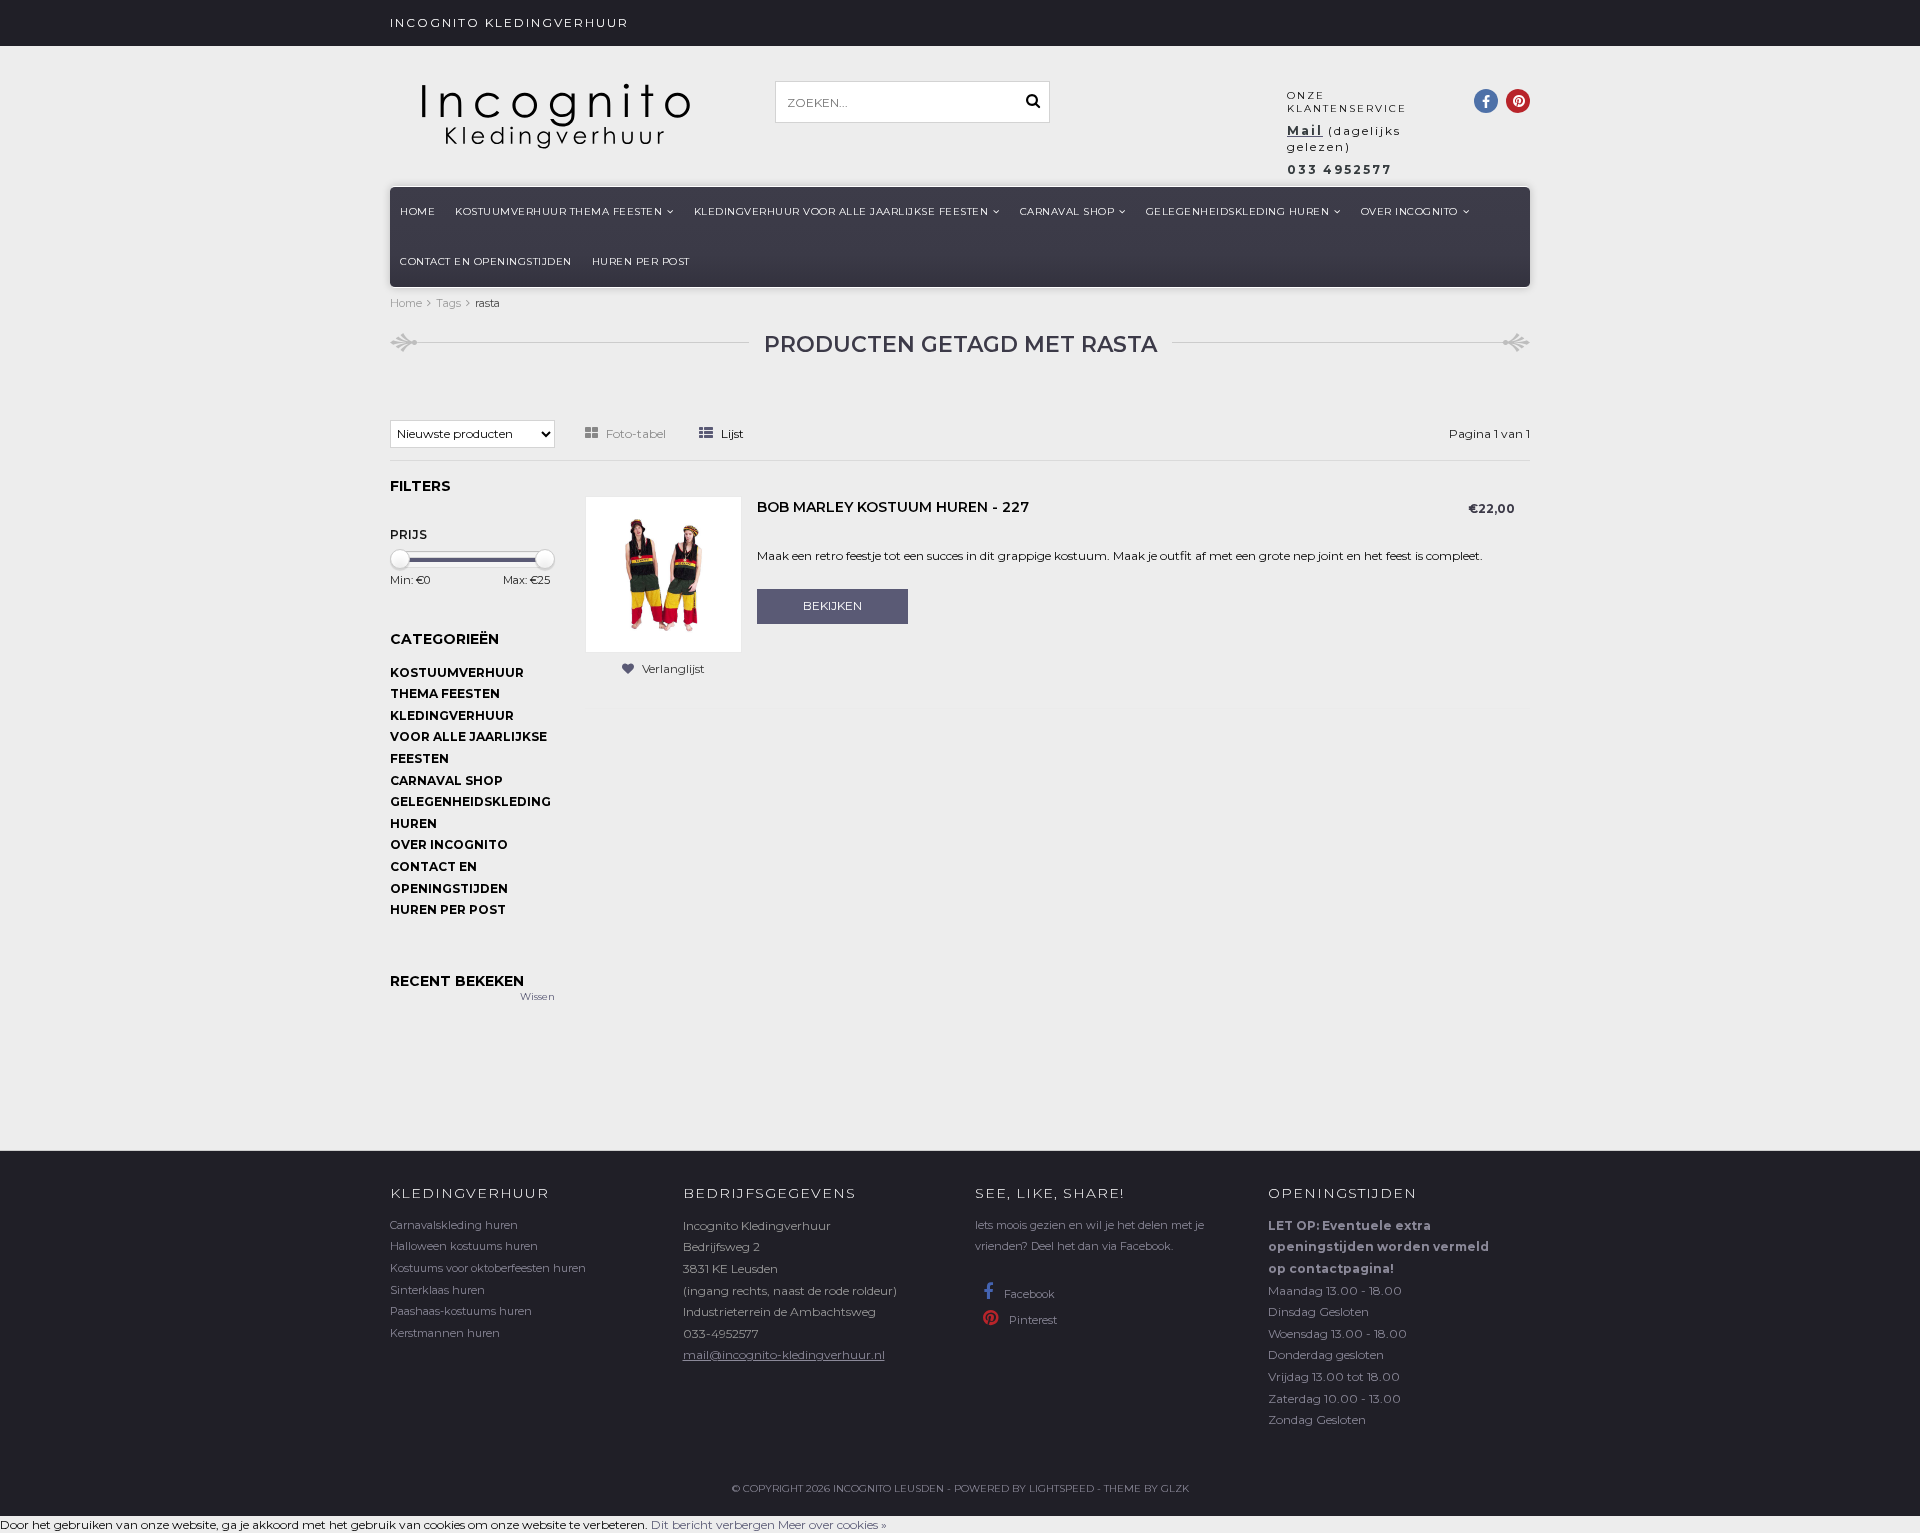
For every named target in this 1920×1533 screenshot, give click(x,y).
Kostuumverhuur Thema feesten (558, 211)
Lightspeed (1061, 1488)
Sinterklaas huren (437, 1290)
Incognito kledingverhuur (509, 22)
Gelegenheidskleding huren (1238, 211)
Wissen (537, 996)
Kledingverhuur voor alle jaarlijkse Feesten (841, 211)
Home (417, 211)
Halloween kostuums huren (464, 1246)
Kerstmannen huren (445, 1333)
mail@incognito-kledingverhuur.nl (784, 1354)
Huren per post (641, 261)
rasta (487, 303)
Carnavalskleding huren (454, 1225)
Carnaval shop (1067, 211)
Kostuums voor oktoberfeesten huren (488, 1268)
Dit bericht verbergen (713, 1524)
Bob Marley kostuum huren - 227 (893, 507)
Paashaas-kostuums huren (461, 1311)
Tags (448, 303)
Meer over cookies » (832, 1524)
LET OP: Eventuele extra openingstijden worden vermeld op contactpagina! (1378, 1247)
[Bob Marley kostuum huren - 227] (663, 573)
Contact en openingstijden (486, 261)
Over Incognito (1409, 211)
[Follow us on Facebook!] (1486, 101)
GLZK (1175, 1488)
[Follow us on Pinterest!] (1518, 101)
